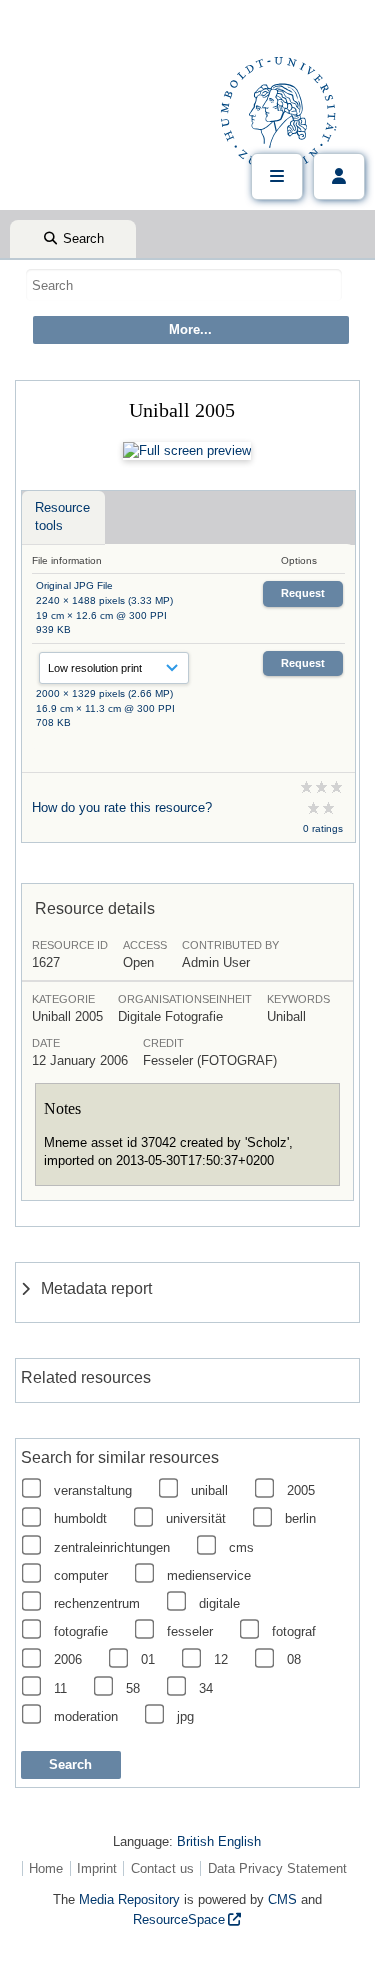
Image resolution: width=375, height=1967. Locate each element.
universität (196, 1518)
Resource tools (62, 516)
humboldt (80, 1518)
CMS (282, 1899)
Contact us (162, 1868)
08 (294, 1659)
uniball (209, 1490)
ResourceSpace (179, 1919)
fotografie (81, 1631)
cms (241, 1547)
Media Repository (129, 1899)
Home (46, 1868)
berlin (300, 1518)
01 (148, 1659)
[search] (184, 285)
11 (60, 1688)
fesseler (190, 1631)
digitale (219, 1603)
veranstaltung (93, 1490)
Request (303, 593)
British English (219, 1841)
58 (133, 1688)
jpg (185, 1716)
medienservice (209, 1575)
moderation (86, 1716)
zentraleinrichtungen (112, 1547)
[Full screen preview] (187, 451)
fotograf (294, 1631)
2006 (68, 1659)
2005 (301, 1490)
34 (206, 1688)
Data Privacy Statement (277, 1868)
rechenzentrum (97, 1603)
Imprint (97, 1868)
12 (221, 1659)
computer (81, 1575)
